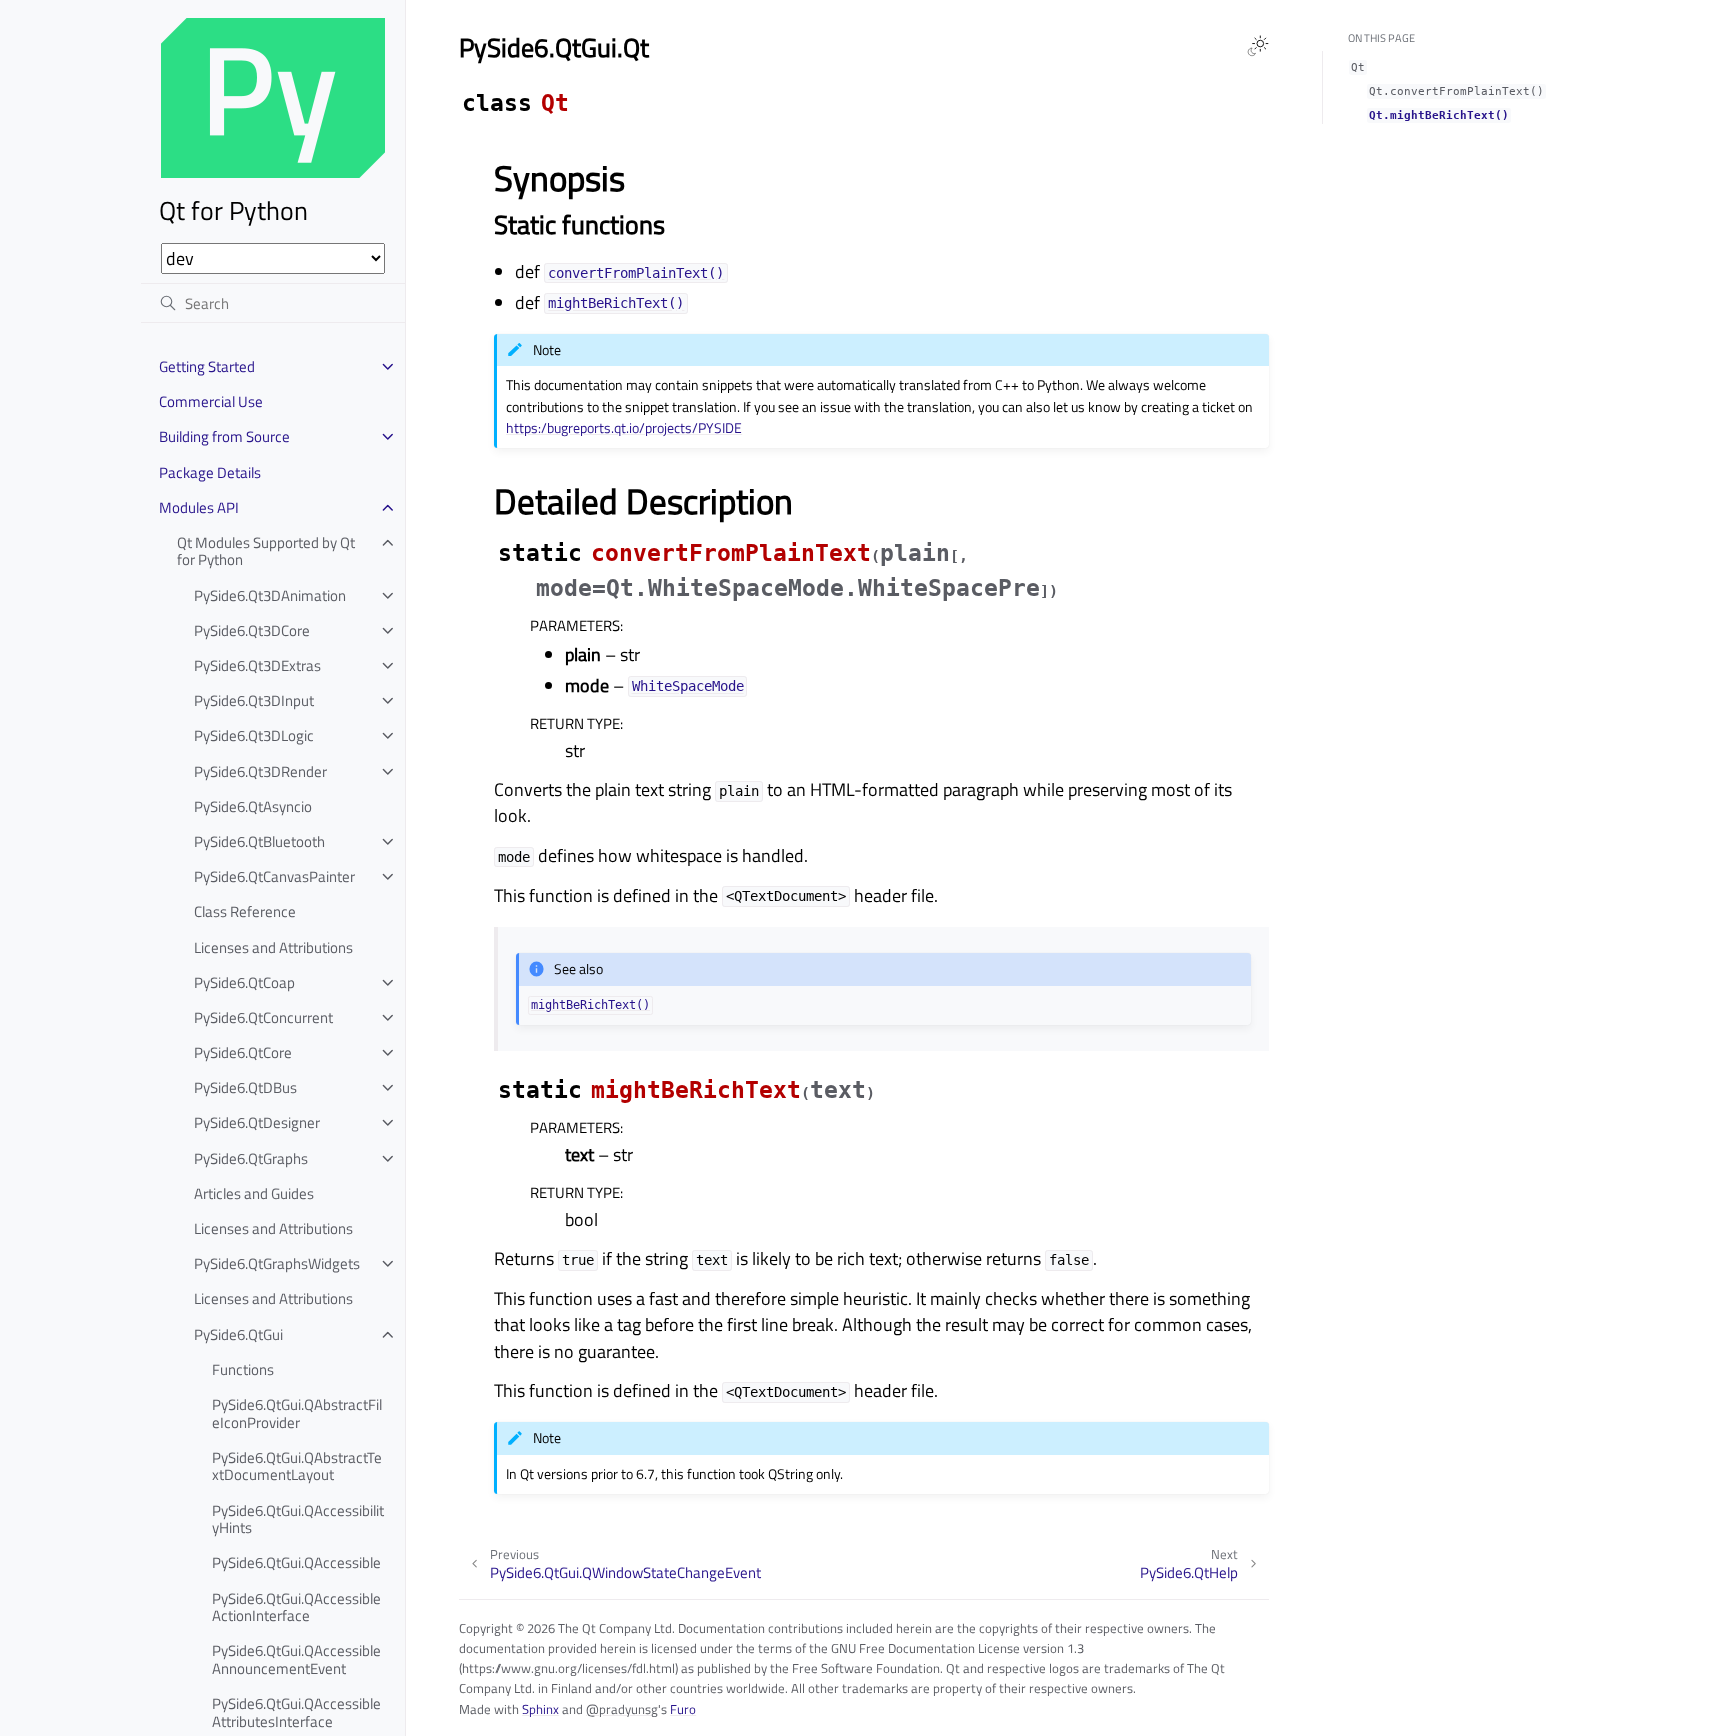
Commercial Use (211, 401)
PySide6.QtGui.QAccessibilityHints (298, 1519)
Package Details (210, 472)
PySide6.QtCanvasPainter (274, 876)
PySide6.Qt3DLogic (254, 735)
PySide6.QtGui (238, 1334)
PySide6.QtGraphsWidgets (277, 1263)
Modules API (199, 507)
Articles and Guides (254, 1193)
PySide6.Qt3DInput (254, 700)
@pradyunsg (622, 1709)
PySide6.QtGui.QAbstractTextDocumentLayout (297, 1466)
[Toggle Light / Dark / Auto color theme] (1258, 46)
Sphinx (540, 1709)
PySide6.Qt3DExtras (257, 665)
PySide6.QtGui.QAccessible (296, 1562)
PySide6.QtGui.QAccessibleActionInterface (296, 1607)
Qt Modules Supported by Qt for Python (266, 551)
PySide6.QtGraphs (251, 1158)
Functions (243, 1369)
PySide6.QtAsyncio (253, 806)
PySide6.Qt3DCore (252, 630)
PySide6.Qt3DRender (260, 771)
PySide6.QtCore (243, 1052)
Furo (683, 1709)
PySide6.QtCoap (244, 982)
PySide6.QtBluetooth (259, 841)
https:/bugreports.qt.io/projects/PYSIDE (624, 428)
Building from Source (224, 436)
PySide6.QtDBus (245, 1087)
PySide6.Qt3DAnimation (270, 595)
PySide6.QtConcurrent (263, 1017)
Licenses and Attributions (273, 947)
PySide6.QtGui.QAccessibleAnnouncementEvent (296, 1659)
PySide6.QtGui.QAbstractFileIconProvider (297, 1413)
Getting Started (207, 366)
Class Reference (245, 911)
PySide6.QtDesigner (257, 1122)
